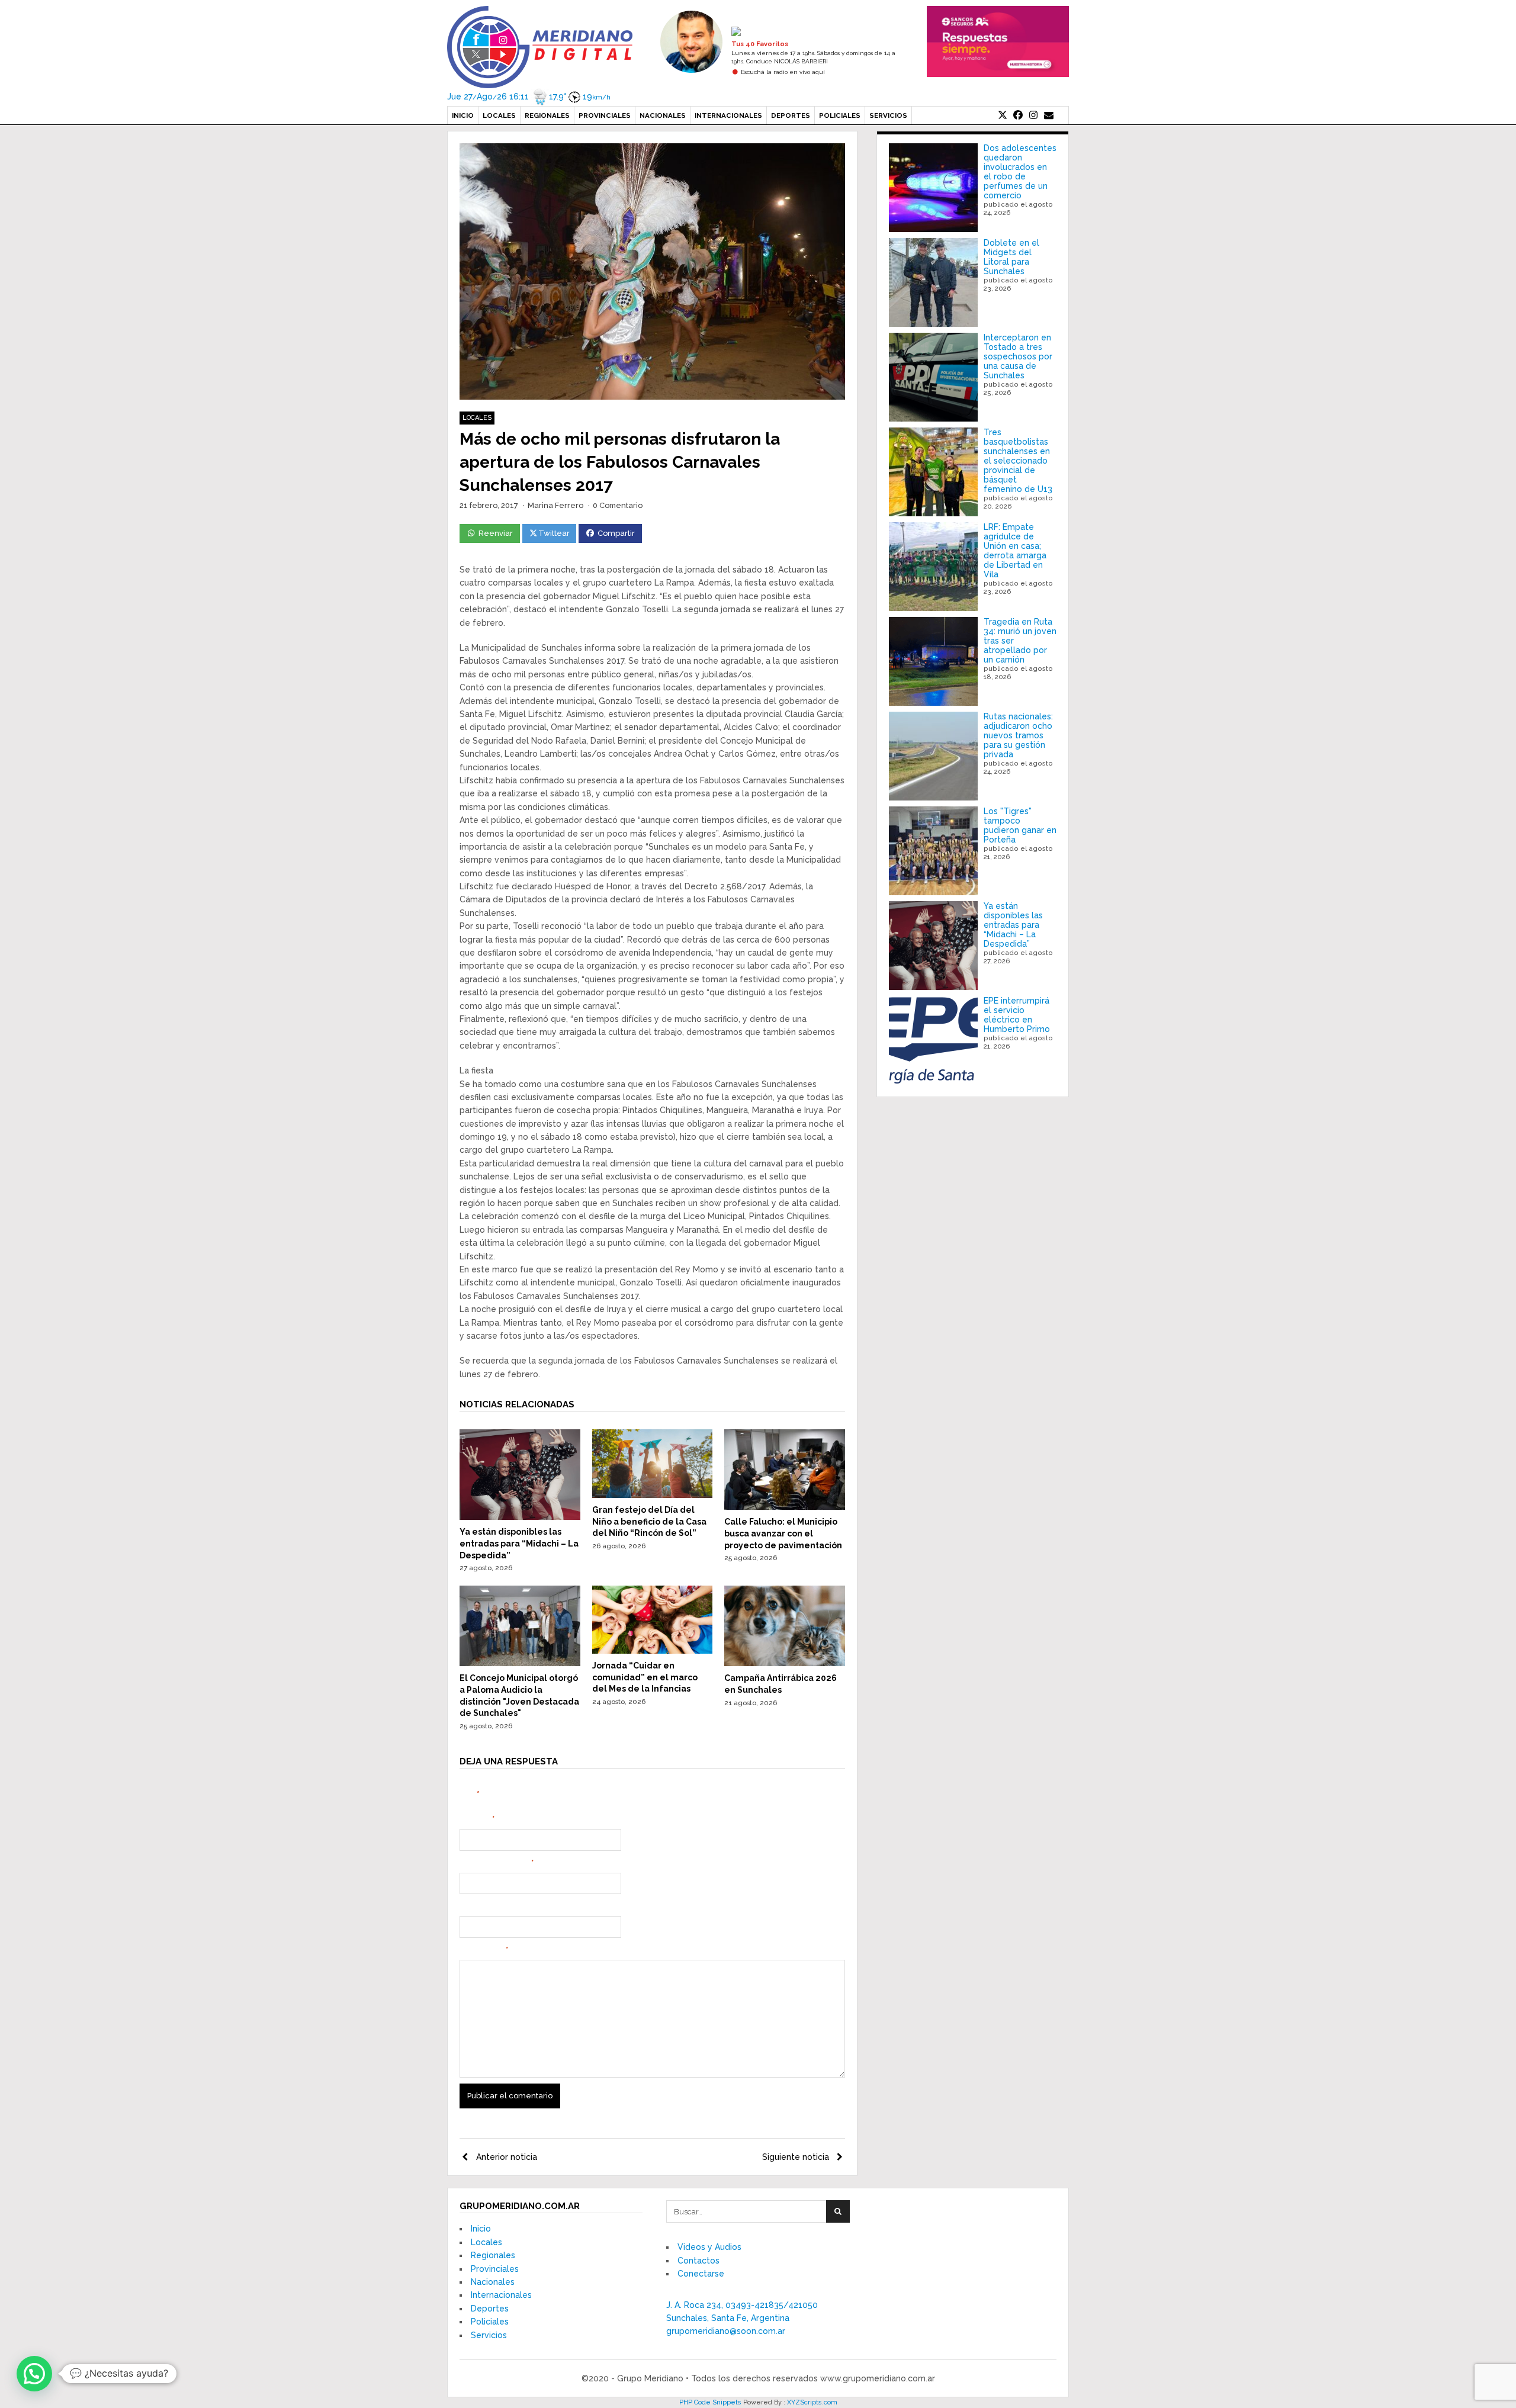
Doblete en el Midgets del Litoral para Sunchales (1011, 257)
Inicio (463, 115)
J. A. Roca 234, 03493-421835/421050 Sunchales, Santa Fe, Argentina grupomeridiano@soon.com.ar (742, 2318)
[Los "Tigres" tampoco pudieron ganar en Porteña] (933, 851)
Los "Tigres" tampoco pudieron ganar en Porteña (1020, 825)
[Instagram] (1033, 115)
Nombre (477, 1819)
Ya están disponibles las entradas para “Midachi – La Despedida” (519, 1543)
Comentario (484, 1950)
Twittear (554, 533)
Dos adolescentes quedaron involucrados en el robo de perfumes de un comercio (1020, 172)
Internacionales (728, 115)
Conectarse (701, 2274)
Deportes (791, 115)
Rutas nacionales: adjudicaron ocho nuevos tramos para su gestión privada (1018, 735)
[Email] (1049, 115)
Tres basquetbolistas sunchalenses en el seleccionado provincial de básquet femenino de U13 (1018, 461)
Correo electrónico (497, 1863)
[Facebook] (1018, 115)
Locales (499, 115)
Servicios (888, 115)
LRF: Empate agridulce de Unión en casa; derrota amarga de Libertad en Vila (1015, 551)
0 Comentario (618, 505)
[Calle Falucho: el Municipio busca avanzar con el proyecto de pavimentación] (785, 1507)
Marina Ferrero (555, 505)
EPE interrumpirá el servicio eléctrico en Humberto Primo (1017, 1015)
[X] (1003, 115)
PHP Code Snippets (710, 2402)
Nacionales (663, 115)
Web (468, 1907)
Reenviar (496, 533)
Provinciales (605, 115)
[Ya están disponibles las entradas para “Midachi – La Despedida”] (520, 1517)
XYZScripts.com (812, 2402)
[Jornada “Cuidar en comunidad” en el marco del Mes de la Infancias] (653, 1651)
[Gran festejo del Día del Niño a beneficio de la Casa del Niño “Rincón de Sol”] (653, 1495)
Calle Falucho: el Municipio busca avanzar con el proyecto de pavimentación (783, 1533)
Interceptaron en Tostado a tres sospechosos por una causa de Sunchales (1018, 356)
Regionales (547, 115)
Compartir (616, 533)
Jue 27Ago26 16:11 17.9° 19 (529, 97)
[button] (34, 2374)
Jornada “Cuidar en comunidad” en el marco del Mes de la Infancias (645, 1677)
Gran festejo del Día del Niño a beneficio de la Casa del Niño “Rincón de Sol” (649, 1521)
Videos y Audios (709, 2247)
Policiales (840, 115)
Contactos (698, 2261)
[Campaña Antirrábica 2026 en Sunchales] (785, 1663)
